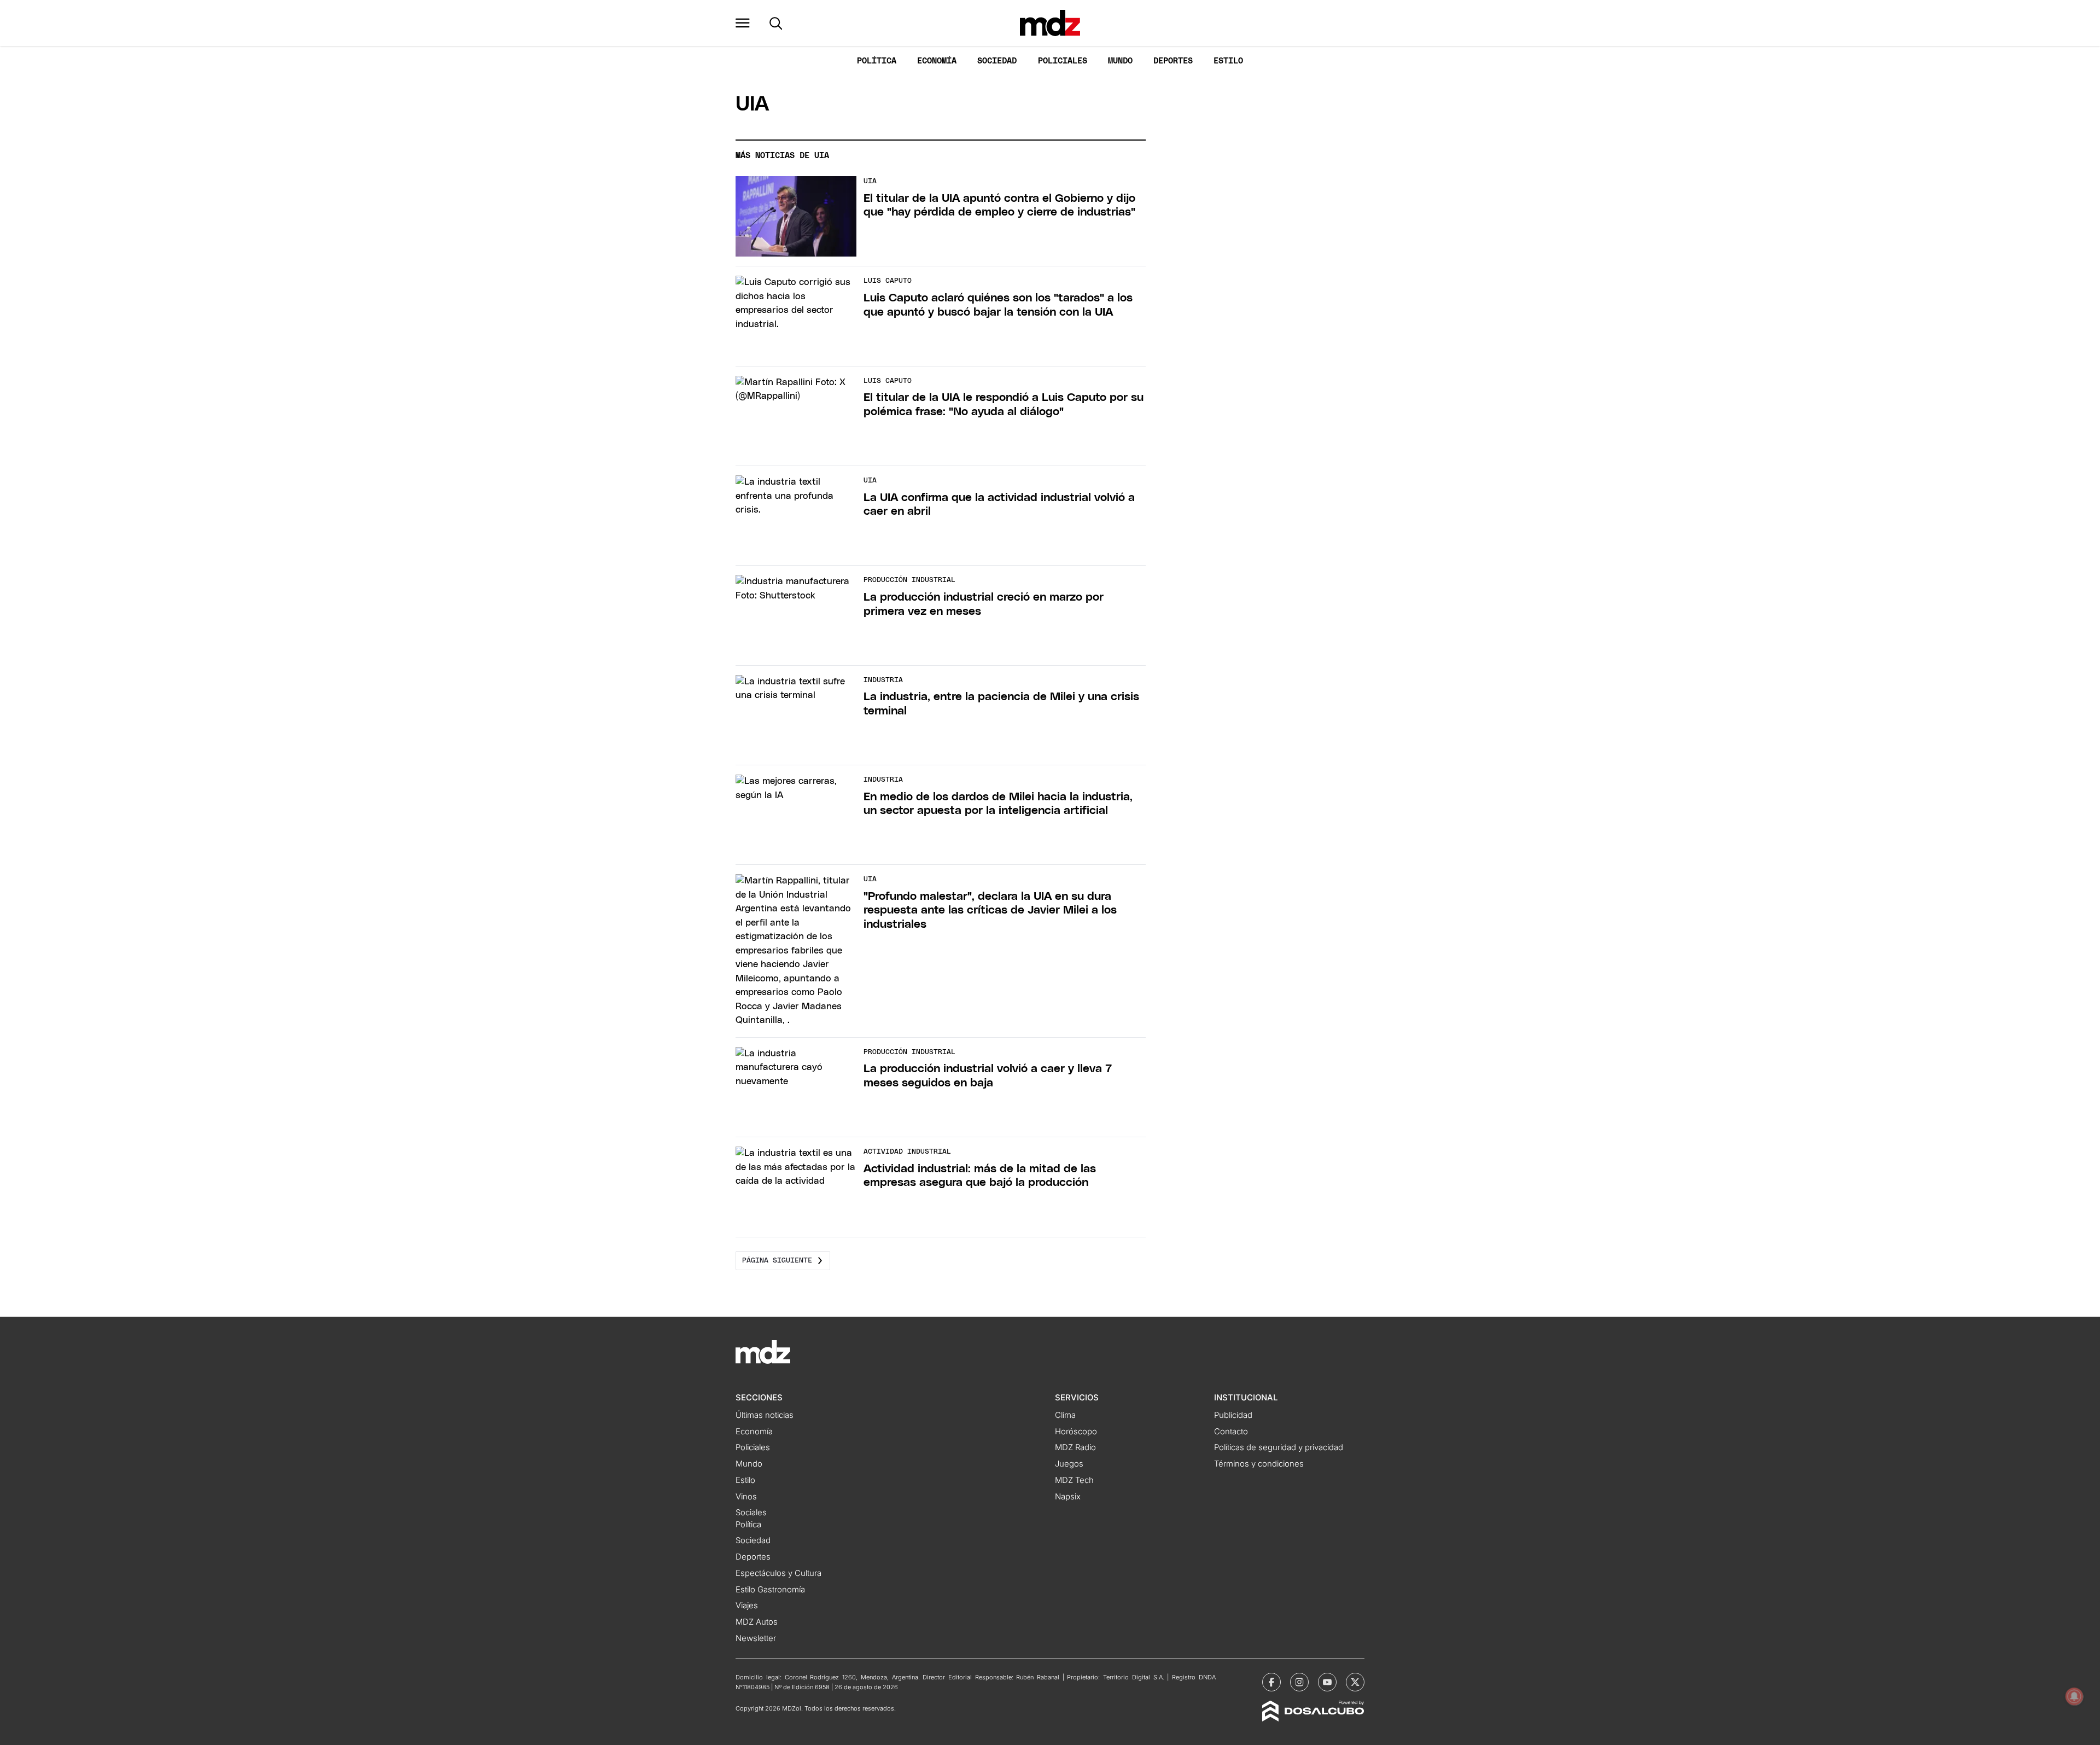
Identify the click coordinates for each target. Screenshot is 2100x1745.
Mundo (1120, 61)
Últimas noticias (765, 1415)
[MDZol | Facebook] (1271, 1682)
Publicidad (1233, 1415)
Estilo (1228, 61)
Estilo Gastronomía (770, 1590)
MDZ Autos (757, 1622)
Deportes (1173, 61)
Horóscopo (1076, 1432)
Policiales (1063, 61)
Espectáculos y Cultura (778, 1573)
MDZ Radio (1075, 1447)
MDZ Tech (1074, 1480)
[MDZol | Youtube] (1327, 1682)
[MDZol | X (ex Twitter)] (1355, 1682)
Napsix (1068, 1497)
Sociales (751, 1513)
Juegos (1069, 1464)
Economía (937, 61)
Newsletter (756, 1638)
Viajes (747, 1606)
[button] (743, 23)
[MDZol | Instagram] (1299, 1682)
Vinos (746, 1497)
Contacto (1231, 1432)
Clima (1065, 1415)
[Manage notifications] (2074, 1696)
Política (877, 61)
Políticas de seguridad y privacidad (1279, 1447)
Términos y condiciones (1259, 1464)
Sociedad (997, 61)
